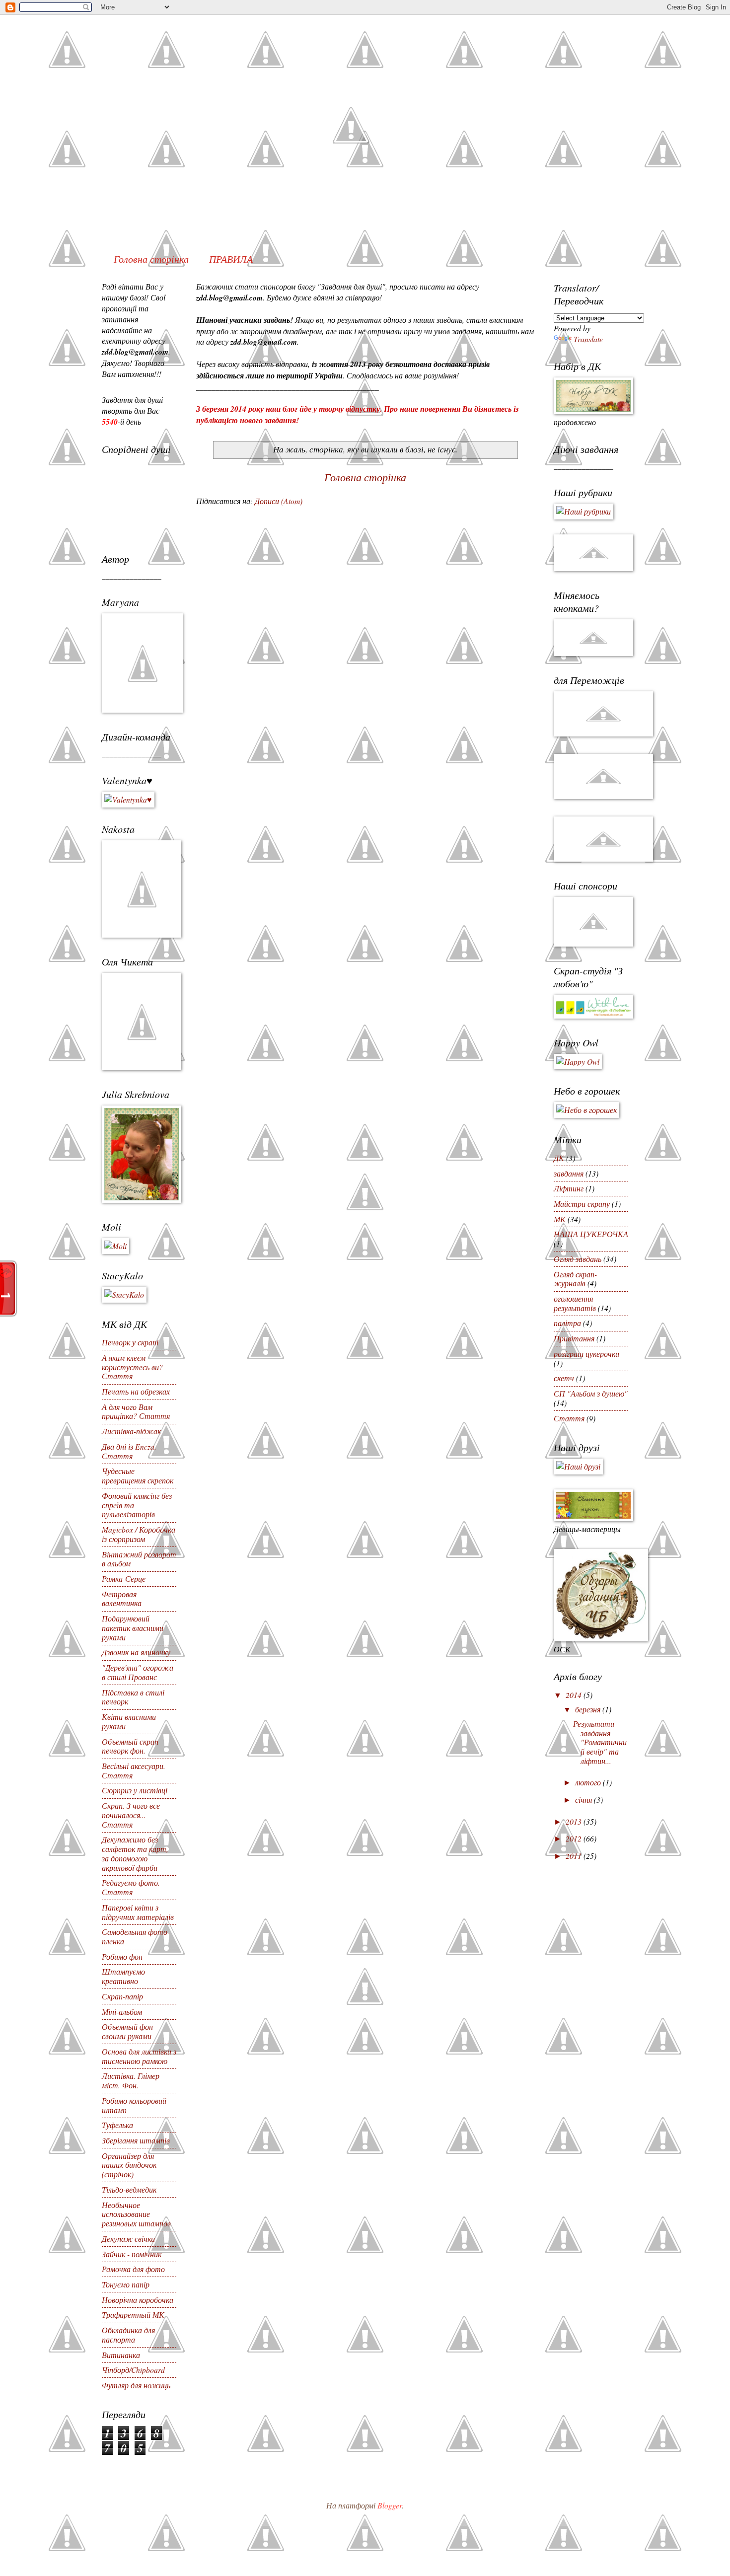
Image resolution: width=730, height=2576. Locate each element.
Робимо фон (122, 1956)
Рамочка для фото (133, 2269)
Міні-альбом (122, 2012)
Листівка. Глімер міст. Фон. (131, 2080)
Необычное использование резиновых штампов (136, 2214)
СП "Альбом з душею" (591, 1393)
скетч (564, 1378)
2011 (575, 1856)
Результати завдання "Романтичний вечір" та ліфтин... (600, 1742)
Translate (588, 339)
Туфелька (117, 2125)
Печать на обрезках (136, 1391)
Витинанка (121, 2355)
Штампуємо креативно (123, 1976)
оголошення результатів (575, 1303)
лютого (589, 1782)
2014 (575, 1695)
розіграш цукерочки (586, 1354)
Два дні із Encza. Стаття (129, 1451)
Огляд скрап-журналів (575, 1279)
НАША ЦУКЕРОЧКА (591, 1234)
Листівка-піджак (131, 1431)
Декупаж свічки (128, 2239)
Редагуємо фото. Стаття (131, 1887)
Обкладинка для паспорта (128, 2335)
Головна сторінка (151, 259)
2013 (575, 1821)
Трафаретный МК (133, 2315)
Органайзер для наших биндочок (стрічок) (129, 2165)
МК (560, 1219)
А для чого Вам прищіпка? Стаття (136, 1411)
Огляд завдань (578, 1259)
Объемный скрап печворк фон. (130, 1746)
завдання (569, 1173)
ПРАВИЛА (231, 259)
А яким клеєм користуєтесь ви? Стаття (132, 1367)
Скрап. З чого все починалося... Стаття (131, 1815)
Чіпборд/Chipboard (133, 2370)
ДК (559, 1158)
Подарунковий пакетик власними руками (133, 1628)
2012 (575, 1838)
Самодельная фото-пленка (136, 1936)
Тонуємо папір (126, 2284)
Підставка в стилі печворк (133, 1697)
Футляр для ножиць (136, 2385)
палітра (567, 1323)
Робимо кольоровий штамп (134, 2105)
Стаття (569, 1418)
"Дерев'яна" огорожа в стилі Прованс (138, 1672)
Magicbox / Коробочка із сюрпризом (139, 1534)
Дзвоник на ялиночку (136, 1652)
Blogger (390, 2505)
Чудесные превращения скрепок (138, 1475)
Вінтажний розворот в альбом (139, 1559)
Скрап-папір (122, 1996)
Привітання (574, 1338)
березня (589, 1709)
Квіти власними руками (129, 1721)
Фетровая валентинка (122, 1599)
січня (584, 1800)
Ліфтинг (569, 1188)
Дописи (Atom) (279, 501)
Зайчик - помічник (132, 2254)
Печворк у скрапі (130, 1342)
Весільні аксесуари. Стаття (134, 1770)
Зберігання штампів (136, 2140)
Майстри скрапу (582, 1204)
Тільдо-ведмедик (129, 2189)
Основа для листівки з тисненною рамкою (139, 2056)
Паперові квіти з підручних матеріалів (138, 1912)
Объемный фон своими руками (127, 2031)
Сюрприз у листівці (135, 1790)
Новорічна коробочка (138, 2300)
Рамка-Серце (124, 1579)
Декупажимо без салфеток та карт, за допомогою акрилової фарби (135, 1853)
